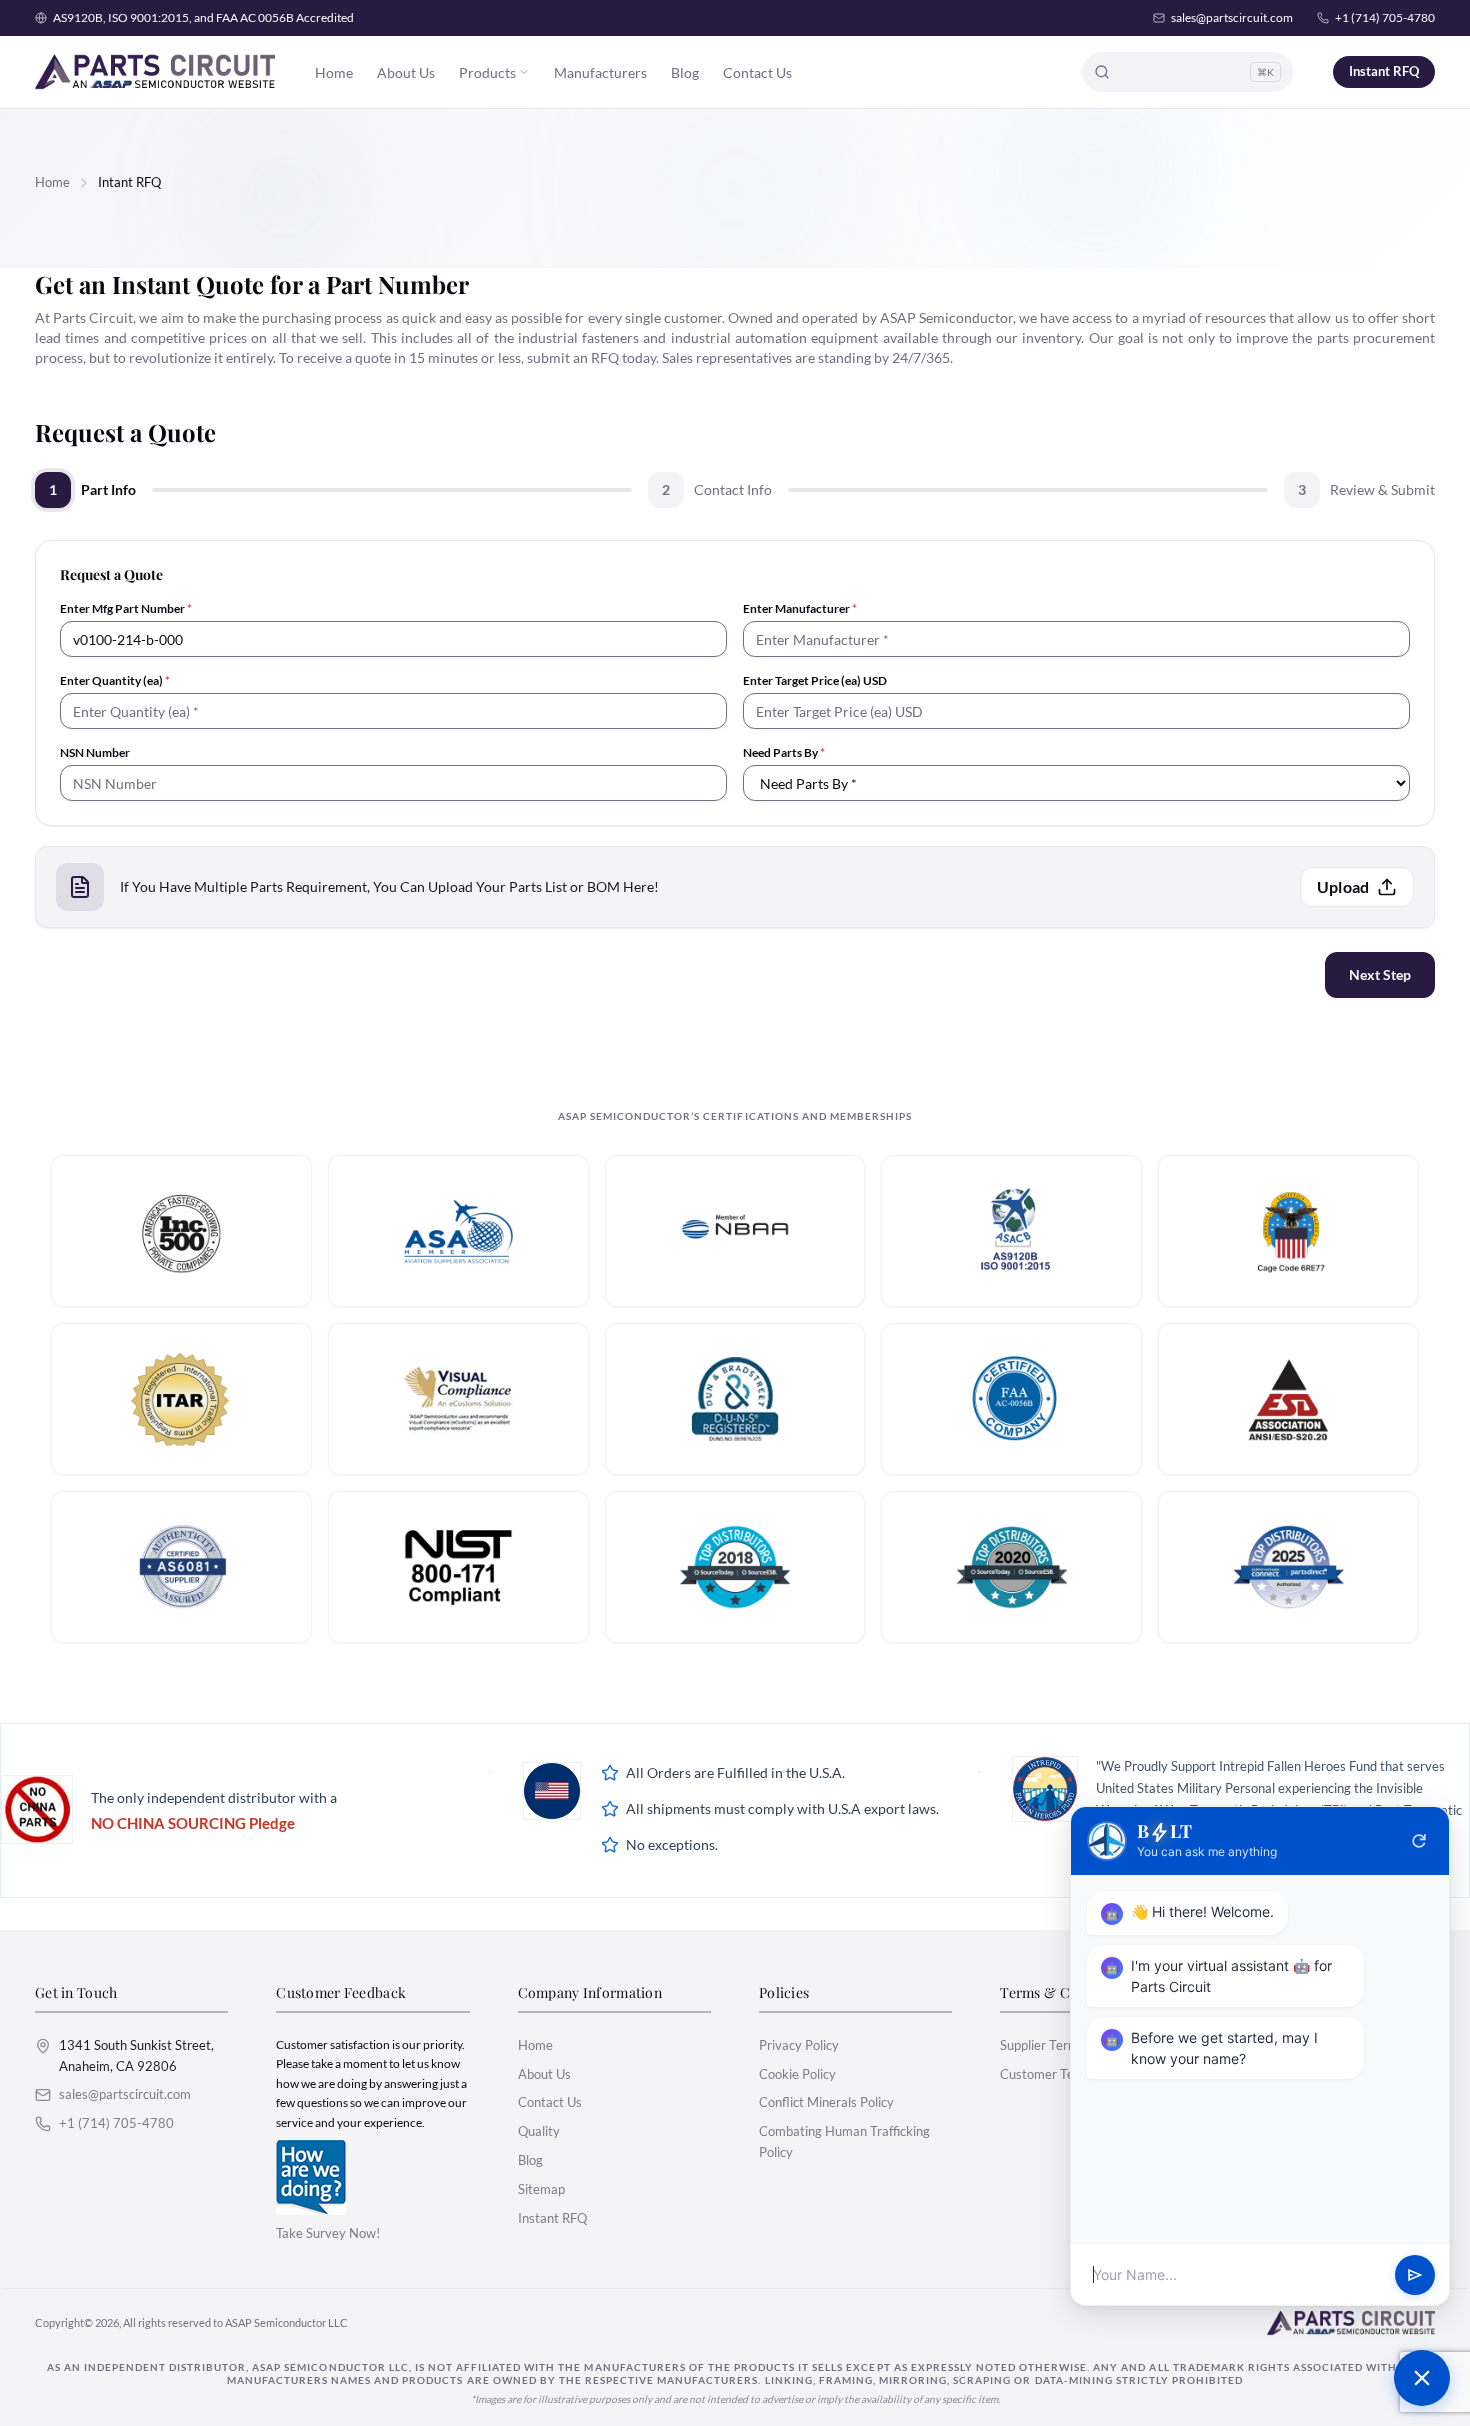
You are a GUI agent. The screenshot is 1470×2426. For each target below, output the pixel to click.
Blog (685, 72)
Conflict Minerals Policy (826, 2102)
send (1415, 2275)
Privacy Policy (799, 2045)
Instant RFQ (1384, 71)
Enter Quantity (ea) (115, 680)
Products (487, 72)
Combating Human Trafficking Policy (844, 2141)
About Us (406, 72)
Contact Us (757, 72)
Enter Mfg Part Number (126, 608)
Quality (539, 2131)
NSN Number (95, 752)
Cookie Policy (797, 2074)
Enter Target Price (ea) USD (815, 680)
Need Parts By (784, 752)
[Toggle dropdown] (524, 72)
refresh (1419, 1841)
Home (334, 72)
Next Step (1380, 974)
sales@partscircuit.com (1232, 17)
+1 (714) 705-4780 (1385, 17)
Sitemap (541, 2189)
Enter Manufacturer (800, 608)
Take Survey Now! (328, 2233)
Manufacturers (600, 72)
